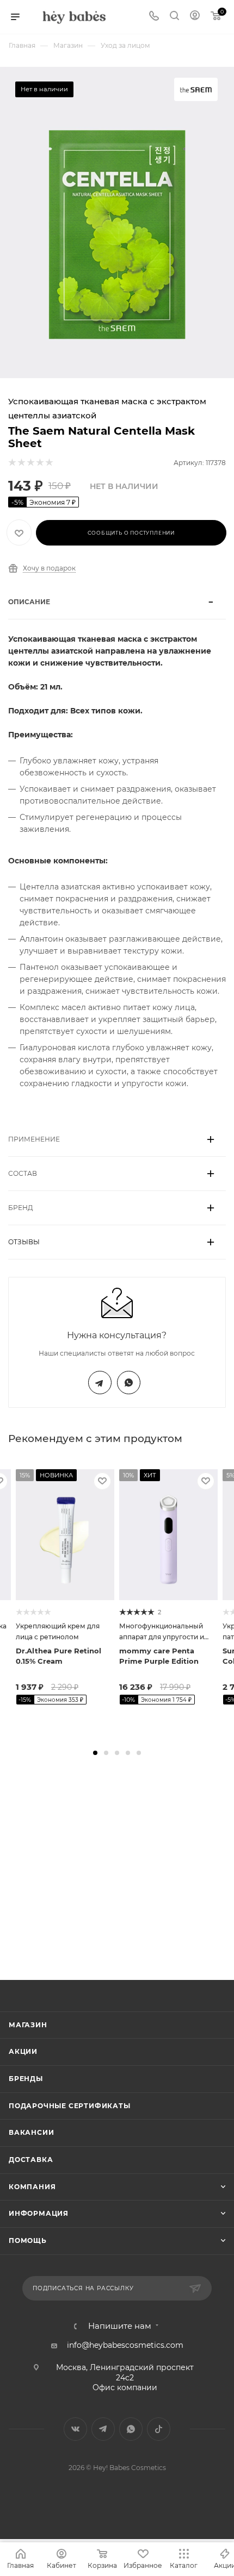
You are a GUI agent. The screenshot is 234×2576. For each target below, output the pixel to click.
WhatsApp (129, 1383)
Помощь (28, 2240)
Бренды (26, 2079)
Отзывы (24, 1242)
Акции (23, 2051)
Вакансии (31, 2132)
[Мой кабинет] (195, 17)
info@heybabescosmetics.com (125, 2345)
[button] (95, 1753)
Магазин (28, 2025)
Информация (39, 2213)
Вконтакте (75, 2429)
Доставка (31, 2160)
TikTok (159, 2429)
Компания (32, 2187)
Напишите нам (120, 2326)
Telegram (100, 1383)
